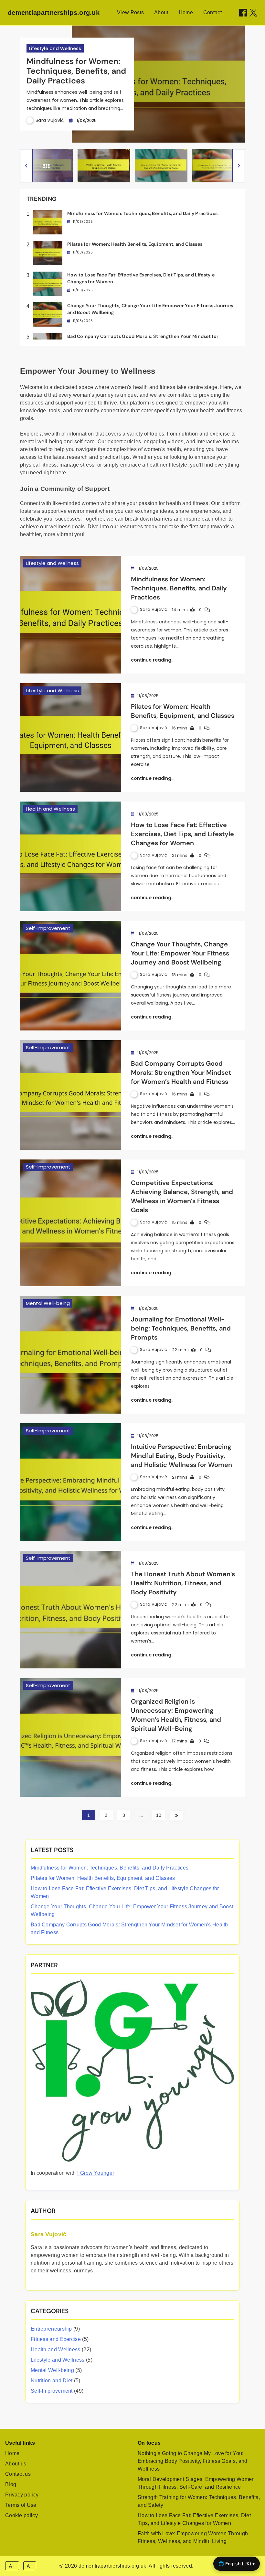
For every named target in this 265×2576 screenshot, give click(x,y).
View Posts (130, 12)
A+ (12, 2566)
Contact (212, 12)
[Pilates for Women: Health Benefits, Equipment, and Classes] (71, 738)
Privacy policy (22, 2495)
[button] (26, 166)
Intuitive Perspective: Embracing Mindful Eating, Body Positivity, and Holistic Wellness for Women (181, 1456)
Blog (11, 2484)
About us (16, 2464)
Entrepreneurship (51, 2329)
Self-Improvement (48, 928)
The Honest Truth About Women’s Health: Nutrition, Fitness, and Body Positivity (183, 1583)
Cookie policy (21, 2515)
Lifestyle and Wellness (55, 49)
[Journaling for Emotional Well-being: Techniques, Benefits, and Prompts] (71, 1355)
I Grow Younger (96, 2173)
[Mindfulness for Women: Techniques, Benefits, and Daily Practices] (71, 615)
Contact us (18, 2474)
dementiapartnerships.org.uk (54, 13)
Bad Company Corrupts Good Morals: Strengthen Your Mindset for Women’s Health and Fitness (181, 1072)
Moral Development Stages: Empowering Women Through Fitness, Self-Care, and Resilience (196, 2483)
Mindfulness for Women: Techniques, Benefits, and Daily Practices (76, 71)
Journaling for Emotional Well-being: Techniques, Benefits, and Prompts (181, 1328)
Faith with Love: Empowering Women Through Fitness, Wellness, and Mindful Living (193, 2537)
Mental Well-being (48, 1303)
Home (186, 12)
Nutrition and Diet (52, 2381)
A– (30, 2566)
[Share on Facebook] (243, 13)
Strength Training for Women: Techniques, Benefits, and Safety (199, 2501)
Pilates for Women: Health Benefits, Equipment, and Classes (135, 244)
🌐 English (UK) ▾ (237, 2564)
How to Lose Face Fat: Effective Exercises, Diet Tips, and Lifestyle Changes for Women (182, 834)
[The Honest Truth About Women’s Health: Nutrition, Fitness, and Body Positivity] (71, 1610)
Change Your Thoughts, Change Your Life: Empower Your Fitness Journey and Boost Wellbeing (180, 953)
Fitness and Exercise (56, 2339)
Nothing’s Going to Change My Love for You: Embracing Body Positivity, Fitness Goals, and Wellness (193, 2461)
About (161, 12)
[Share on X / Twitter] (253, 13)
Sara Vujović (50, 120)
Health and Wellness (50, 809)
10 (159, 1815)
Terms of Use (21, 2505)
